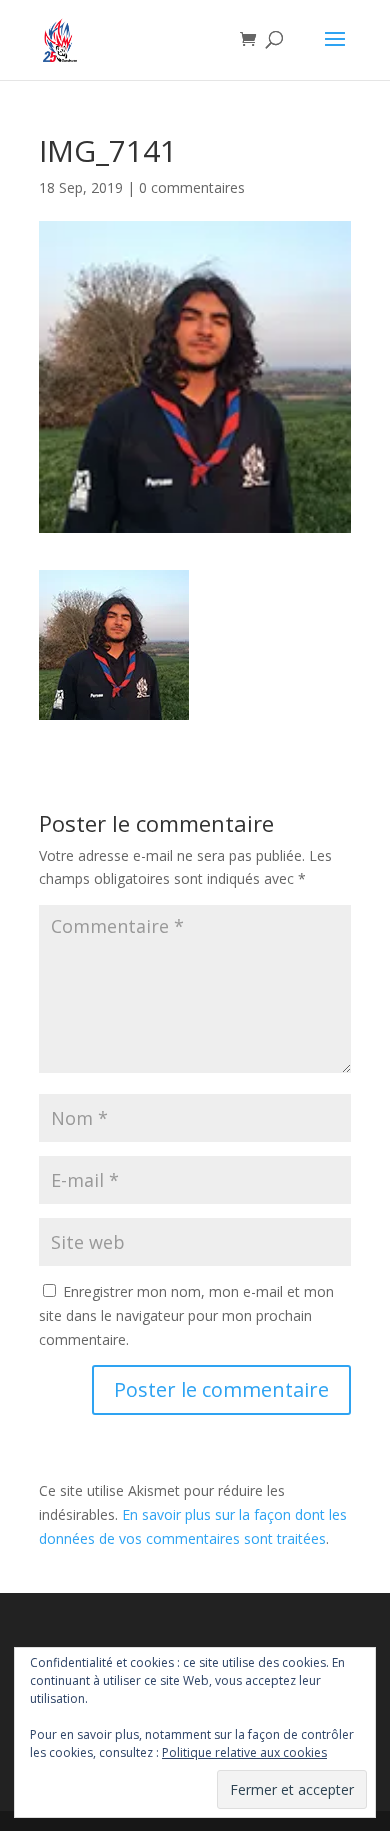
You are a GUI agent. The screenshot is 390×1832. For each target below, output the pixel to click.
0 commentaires (192, 187)
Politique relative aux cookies (244, 1752)
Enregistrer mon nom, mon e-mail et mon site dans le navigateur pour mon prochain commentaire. (186, 1315)
